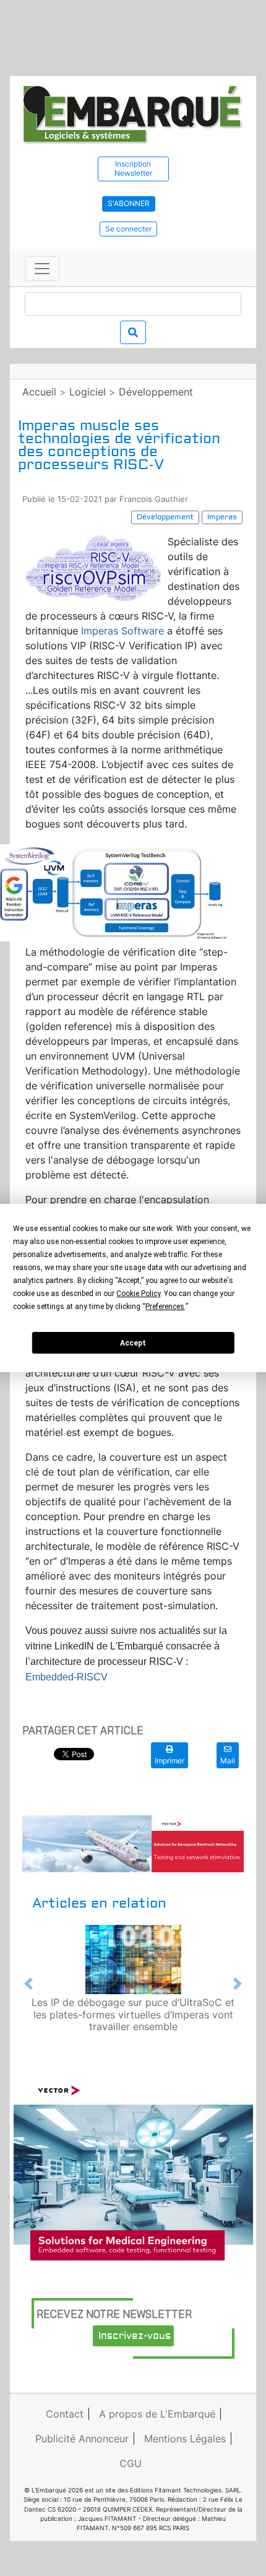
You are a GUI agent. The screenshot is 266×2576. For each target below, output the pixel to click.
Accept (133, 1343)
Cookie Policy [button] (138, 1294)
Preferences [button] (165, 1307)
